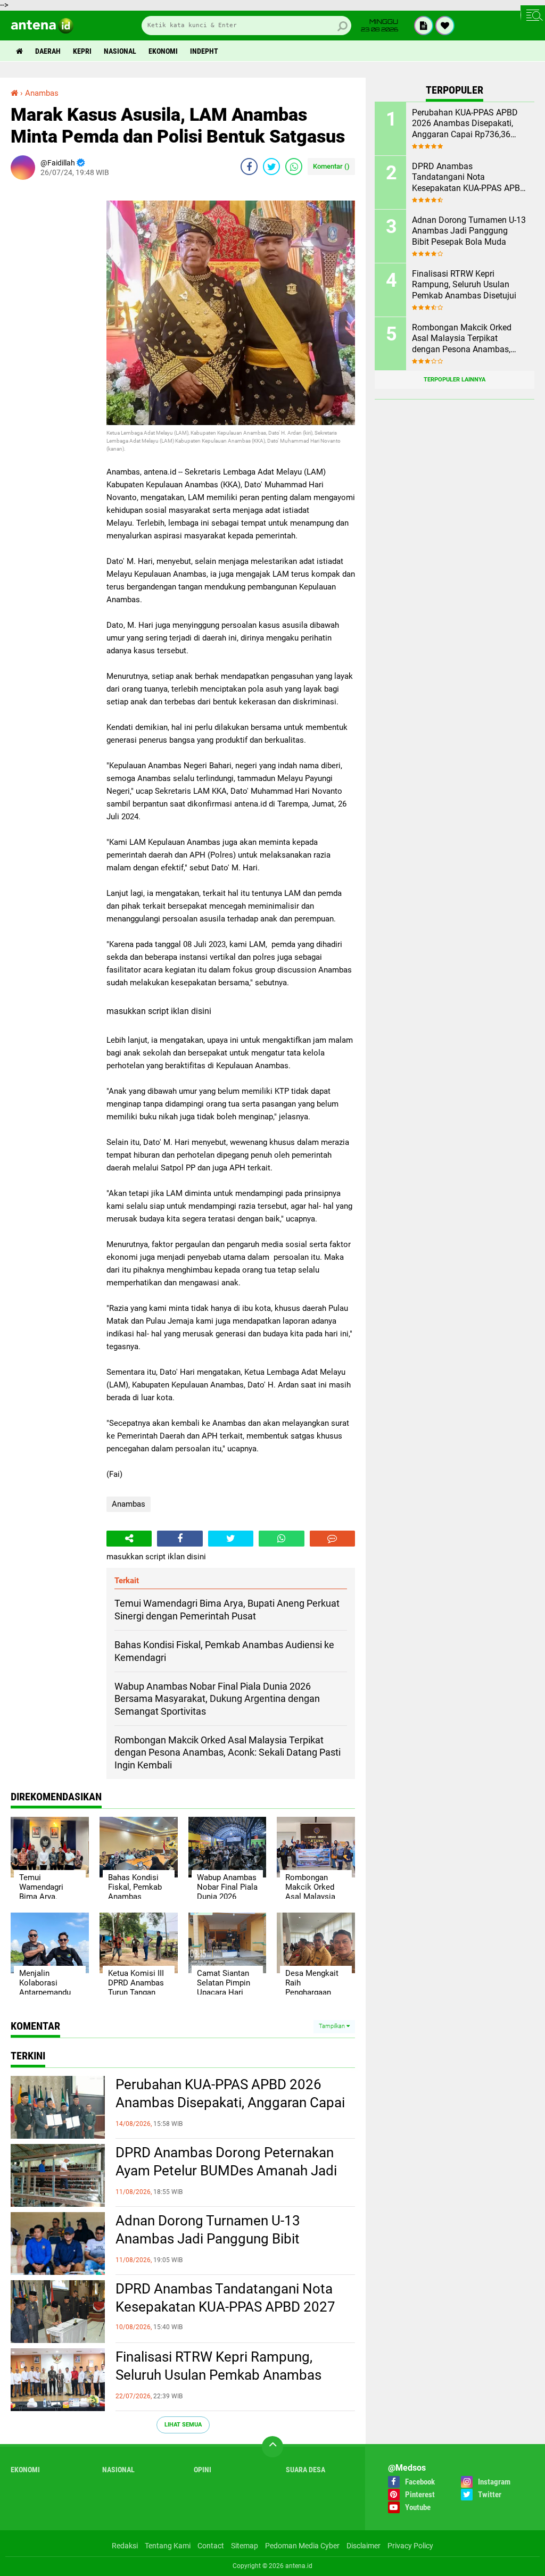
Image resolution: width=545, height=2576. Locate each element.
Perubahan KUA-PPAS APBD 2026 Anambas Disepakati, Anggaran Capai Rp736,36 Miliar (230, 2103)
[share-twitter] (271, 167)
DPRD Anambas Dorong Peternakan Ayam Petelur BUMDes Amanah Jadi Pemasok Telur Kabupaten (226, 2171)
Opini (203, 2470)
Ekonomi (163, 51)
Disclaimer (364, 2546)
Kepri (82, 51)
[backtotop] (272, 2447)
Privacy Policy (410, 2546)
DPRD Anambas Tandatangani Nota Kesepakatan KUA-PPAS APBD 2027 (225, 2298)
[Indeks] (424, 26)
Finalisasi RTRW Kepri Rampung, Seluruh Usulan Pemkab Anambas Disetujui (218, 2375)
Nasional (120, 51)
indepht (204, 51)
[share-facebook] (249, 167)
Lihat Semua (183, 2425)
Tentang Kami (168, 2546)
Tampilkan (333, 2026)
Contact (211, 2546)
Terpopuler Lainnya (455, 380)
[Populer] (445, 26)
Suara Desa (305, 2470)
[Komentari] (332, 1539)
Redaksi (125, 2546)
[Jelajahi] (533, 15)
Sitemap (245, 2546)
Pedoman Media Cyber (302, 2546)
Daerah (48, 51)
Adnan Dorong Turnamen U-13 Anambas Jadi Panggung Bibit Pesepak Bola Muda (208, 2239)
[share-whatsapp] (294, 167)
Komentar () (331, 166)
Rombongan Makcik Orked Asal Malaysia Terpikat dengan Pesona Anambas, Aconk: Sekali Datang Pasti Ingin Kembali (463, 339)
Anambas (129, 1504)
